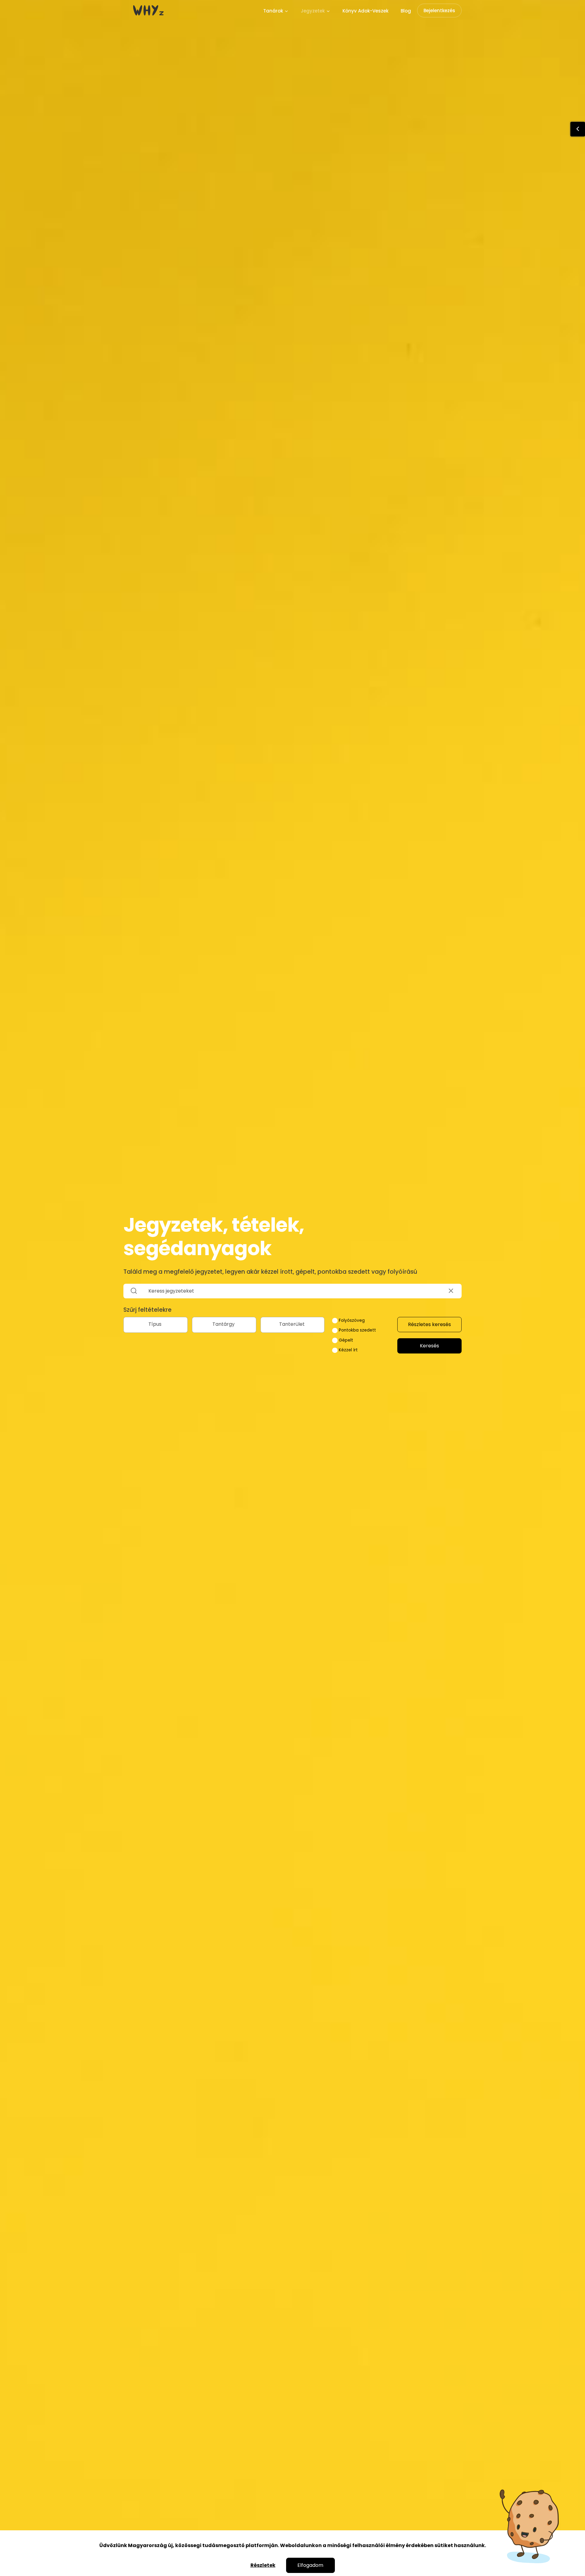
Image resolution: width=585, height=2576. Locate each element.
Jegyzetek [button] (313, 11)
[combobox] (156, 1325)
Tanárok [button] (274, 11)
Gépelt (345, 1340)
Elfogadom (310, 2565)
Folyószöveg (351, 1320)
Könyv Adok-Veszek (365, 11)
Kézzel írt (348, 1350)
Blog (406, 11)
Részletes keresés (429, 1324)
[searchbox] (156, 1324)
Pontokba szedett (357, 1330)
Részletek (263, 2565)
